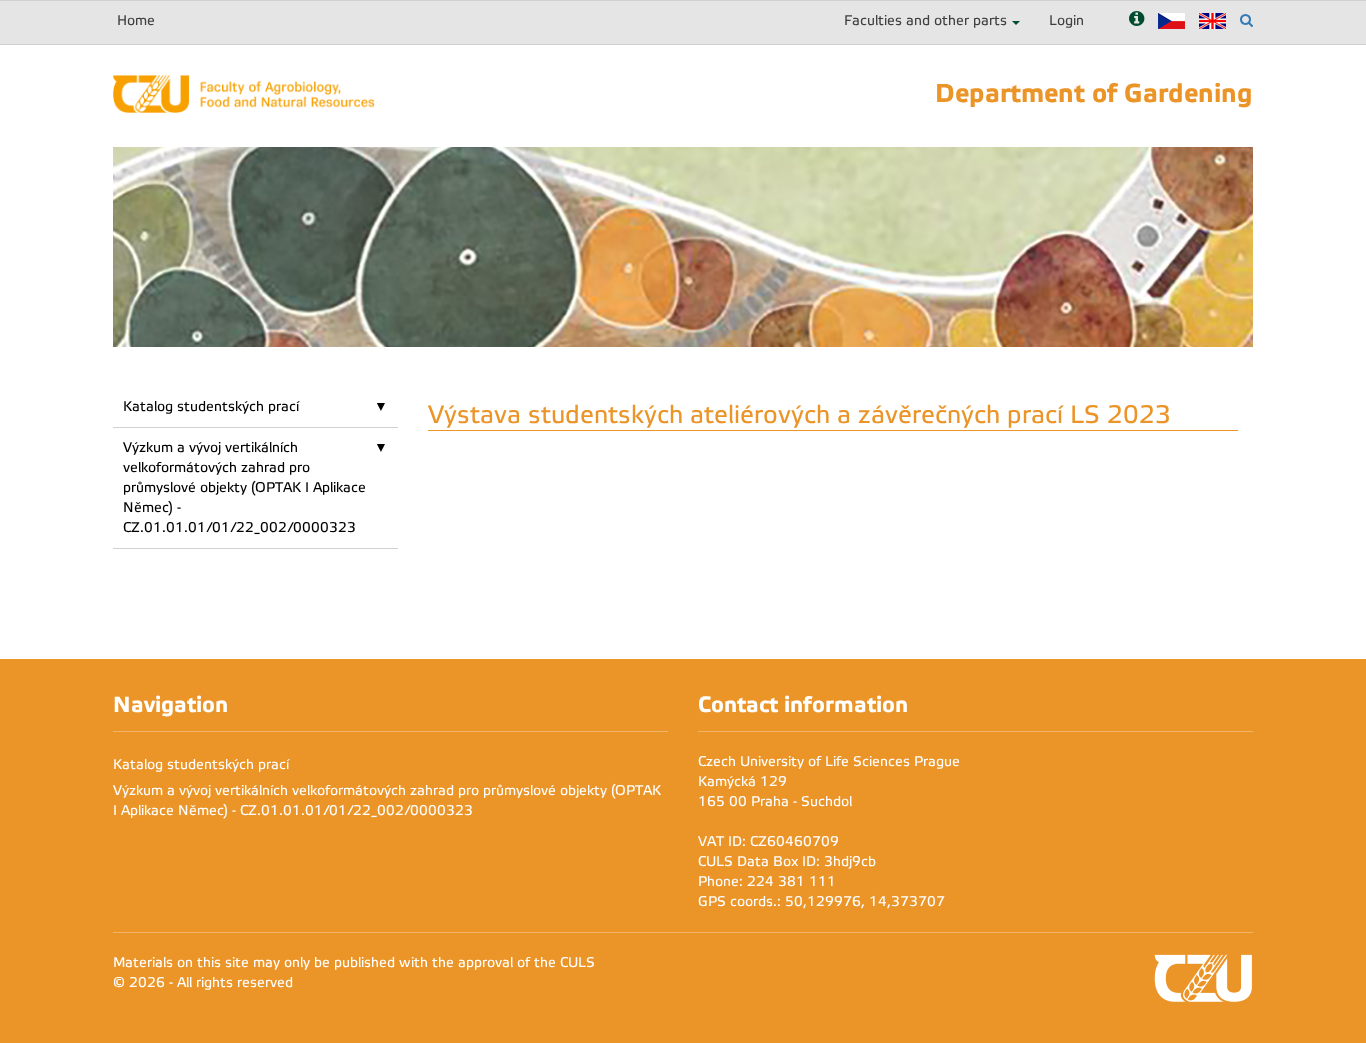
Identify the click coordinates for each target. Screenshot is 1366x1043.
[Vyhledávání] (1246, 20)
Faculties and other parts (925, 20)
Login (1066, 20)
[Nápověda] (1136, 20)
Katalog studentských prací (211, 406)
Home (136, 20)
